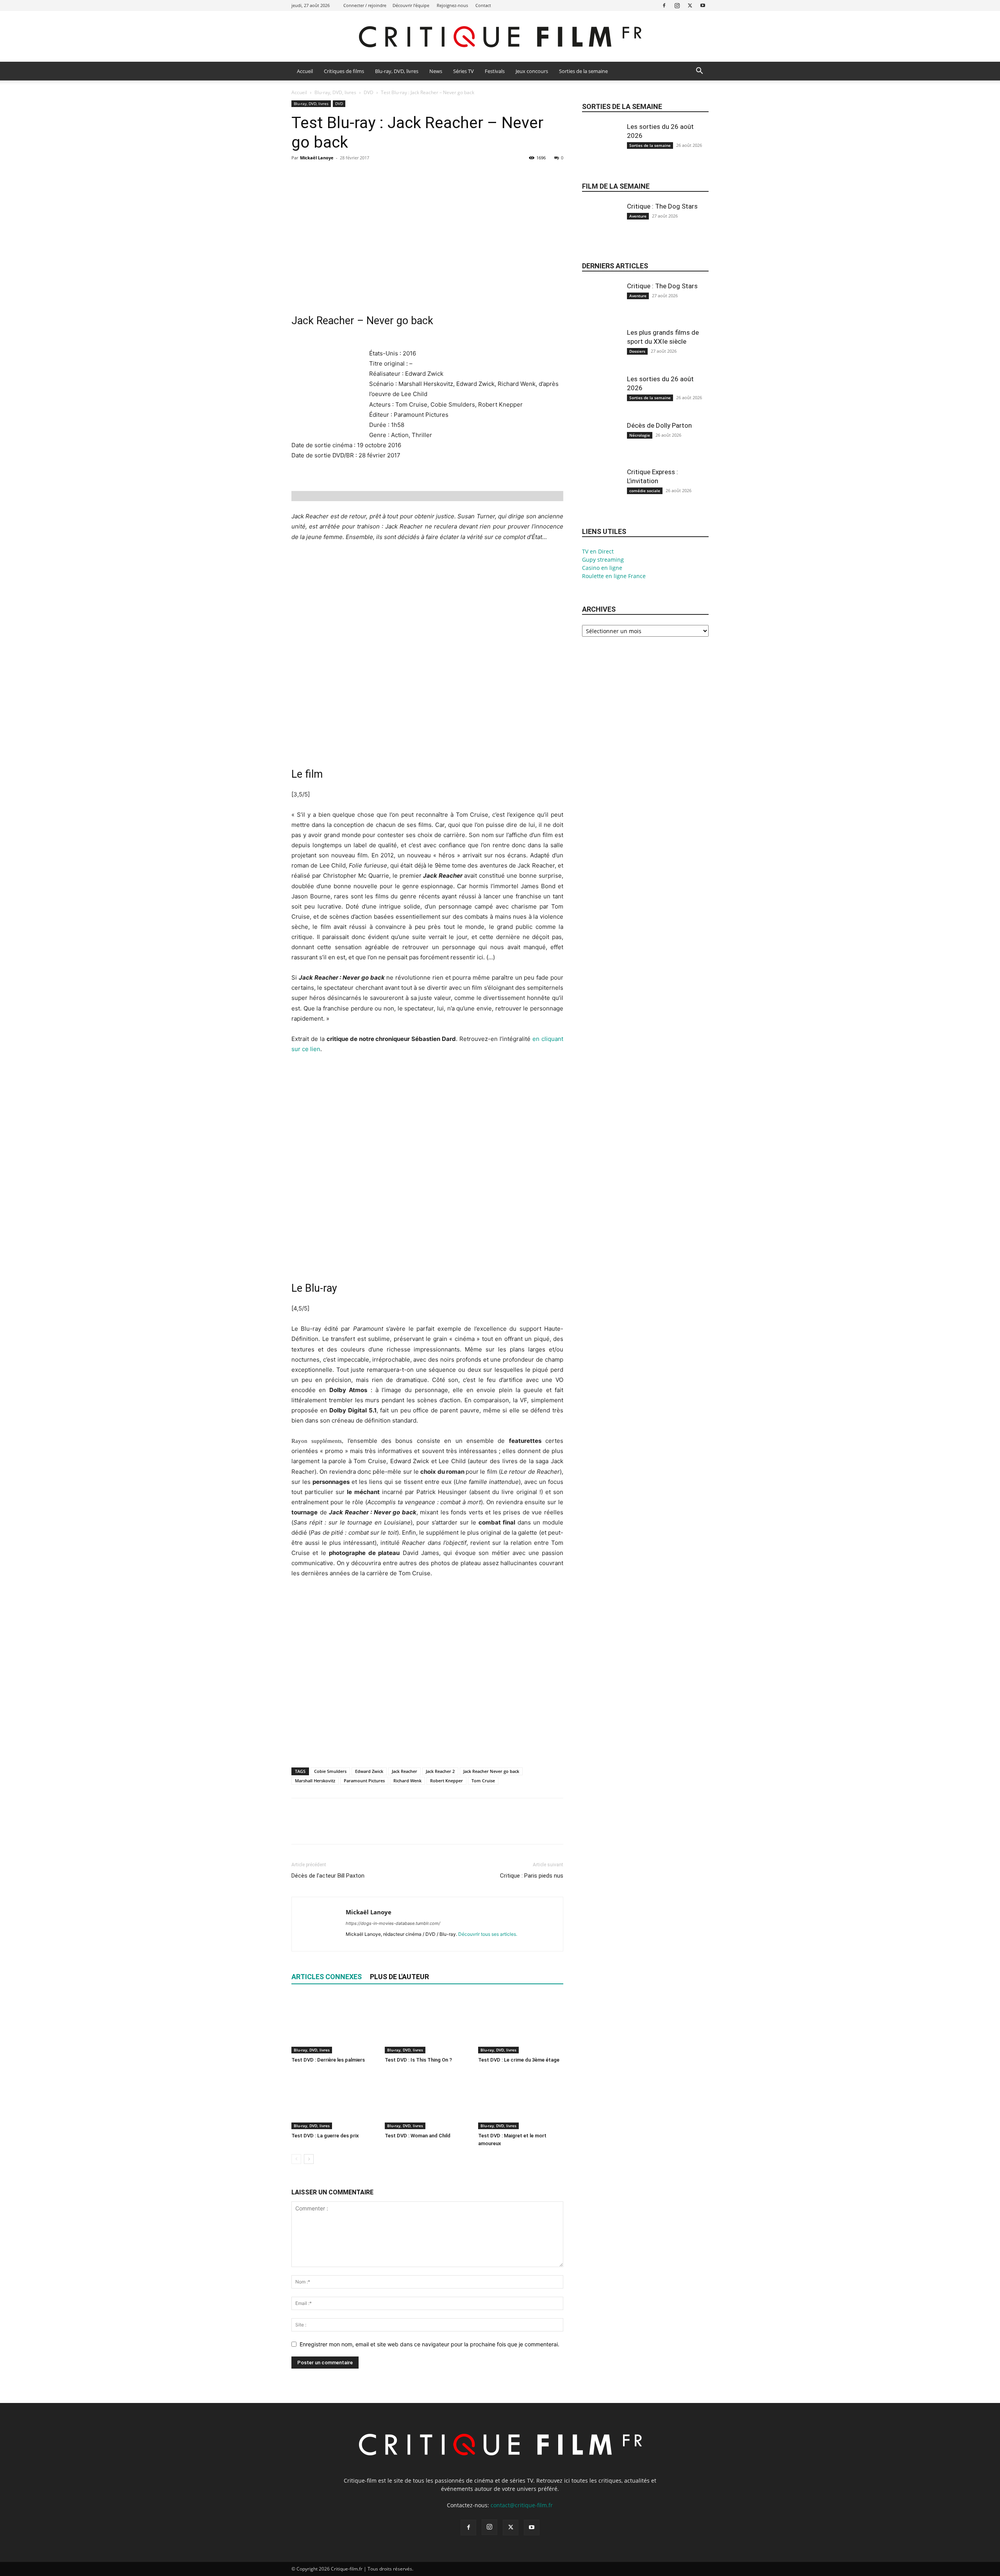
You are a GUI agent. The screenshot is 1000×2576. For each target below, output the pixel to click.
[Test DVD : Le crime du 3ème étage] (521, 2024)
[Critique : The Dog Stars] (602, 228)
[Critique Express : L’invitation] (602, 494)
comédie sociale (645, 491)
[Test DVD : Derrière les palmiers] (334, 2024)
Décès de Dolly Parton (659, 425)
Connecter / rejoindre (365, 5)
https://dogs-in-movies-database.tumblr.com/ (393, 1923)
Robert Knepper (446, 1781)
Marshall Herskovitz (315, 1781)
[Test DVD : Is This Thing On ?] (427, 2024)
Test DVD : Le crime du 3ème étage (519, 2060)
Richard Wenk (407, 1781)
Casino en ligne (602, 568)
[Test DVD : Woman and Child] (427, 2100)
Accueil (305, 71)
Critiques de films (344, 71)
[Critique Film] (500, 37)
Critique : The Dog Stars (662, 206)
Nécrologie (640, 435)
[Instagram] (677, 5)
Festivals (495, 71)
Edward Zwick (369, 1771)
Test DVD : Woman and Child (418, 2136)
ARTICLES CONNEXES (327, 1977)
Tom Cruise (483, 1781)
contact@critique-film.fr (522, 2505)
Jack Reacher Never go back (491, 1771)
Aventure (638, 216)
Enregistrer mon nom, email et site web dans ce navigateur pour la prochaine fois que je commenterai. (429, 2344)
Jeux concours (532, 71)
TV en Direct (598, 551)
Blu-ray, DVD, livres (397, 71)
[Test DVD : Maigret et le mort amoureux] (521, 2100)
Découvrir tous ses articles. (488, 1934)
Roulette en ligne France (614, 576)
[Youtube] (703, 5)
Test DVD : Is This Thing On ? (418, 2060)
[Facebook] (664, 5)
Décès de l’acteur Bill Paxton (328, 1876)
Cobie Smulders (330, 1771)
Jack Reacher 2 (440, 1771)
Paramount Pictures (364, 1781)
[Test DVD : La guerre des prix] (334, 2100)
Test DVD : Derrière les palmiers (328, 2060)
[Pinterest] (335, 175)
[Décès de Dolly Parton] (602, 447)
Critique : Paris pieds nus (532, 1876)
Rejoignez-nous (452, 5)
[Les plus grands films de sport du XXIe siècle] (602, 354)
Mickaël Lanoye (317, 158)
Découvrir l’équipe (411, 5)
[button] (699, 72)
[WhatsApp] (353, 175)
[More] (371, 175)
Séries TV (463, 71)
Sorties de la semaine (583, 71)
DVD (369, 92)
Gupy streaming (603, 560)
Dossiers (637, 351)
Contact (483, 5)
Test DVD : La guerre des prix (325, 2136)
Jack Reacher (404, 1771)
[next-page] (309, 2159)
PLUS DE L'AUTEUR (399, 1977)
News (436, 71)
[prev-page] (296, 2159)
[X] (690, 5)
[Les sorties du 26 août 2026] (602, 148)
